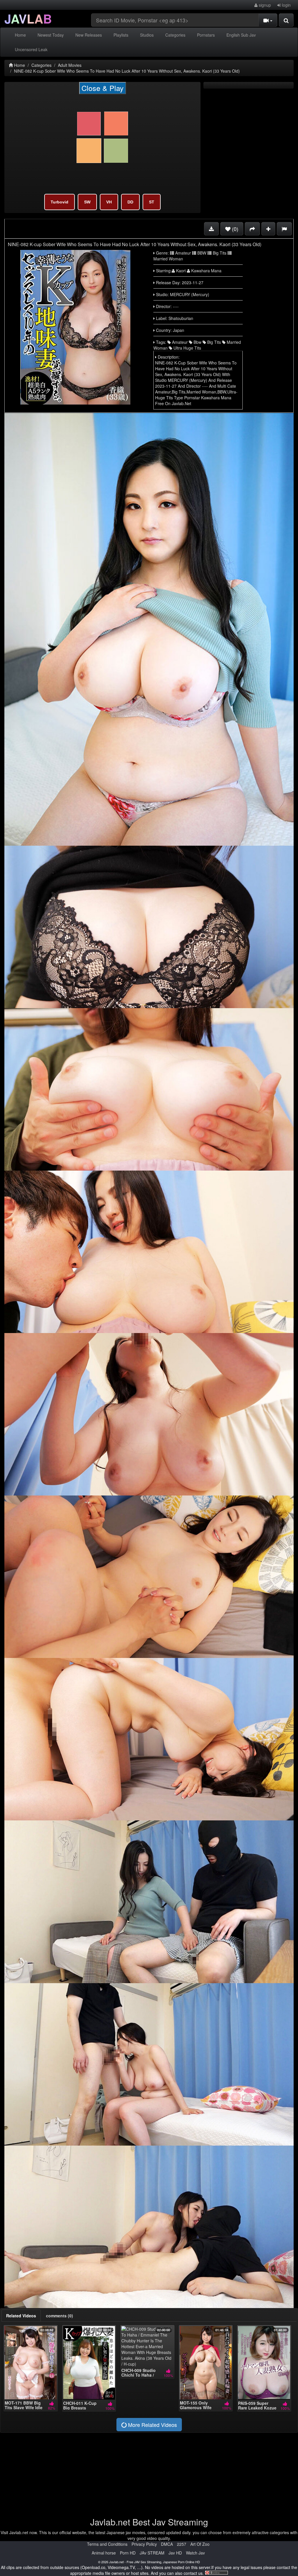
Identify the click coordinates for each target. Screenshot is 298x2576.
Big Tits (219, 253)
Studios (147, 35)
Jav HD (175, 2553)
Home (20, 35)
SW (87, 202)
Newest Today (51, 35)
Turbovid (60, 202)
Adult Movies (70, 65)
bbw (197, 342)
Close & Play (103, 88)
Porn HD (128, 2553)
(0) (234, 229)
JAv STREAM (152, 2553)
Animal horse (104, 2553)
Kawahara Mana (206, 271)
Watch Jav (195, 2553)
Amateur (182, 253)
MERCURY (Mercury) (190, 294)
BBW (201, 253)
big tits (213, 342)
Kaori (181, 271)
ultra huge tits (187, 348)
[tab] (21, 2316)
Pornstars (206, 35)
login (286, 5)
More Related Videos (152, 2425)
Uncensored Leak (31, 49)
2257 (182, 2544)
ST (152, 202)
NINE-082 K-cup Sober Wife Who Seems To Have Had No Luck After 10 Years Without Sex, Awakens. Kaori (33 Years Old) (127, 71)
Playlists (121, 35)
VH (109, 202)
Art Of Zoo (200, 2544)
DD (130, 202)
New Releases (89, 35)
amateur (179, 342)
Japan (179, 330)
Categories (175, 35)
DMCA (167, 2544)
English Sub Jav (241, 35)
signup (264, 5)
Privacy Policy (144, 2544)
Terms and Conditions (107, 2544)
